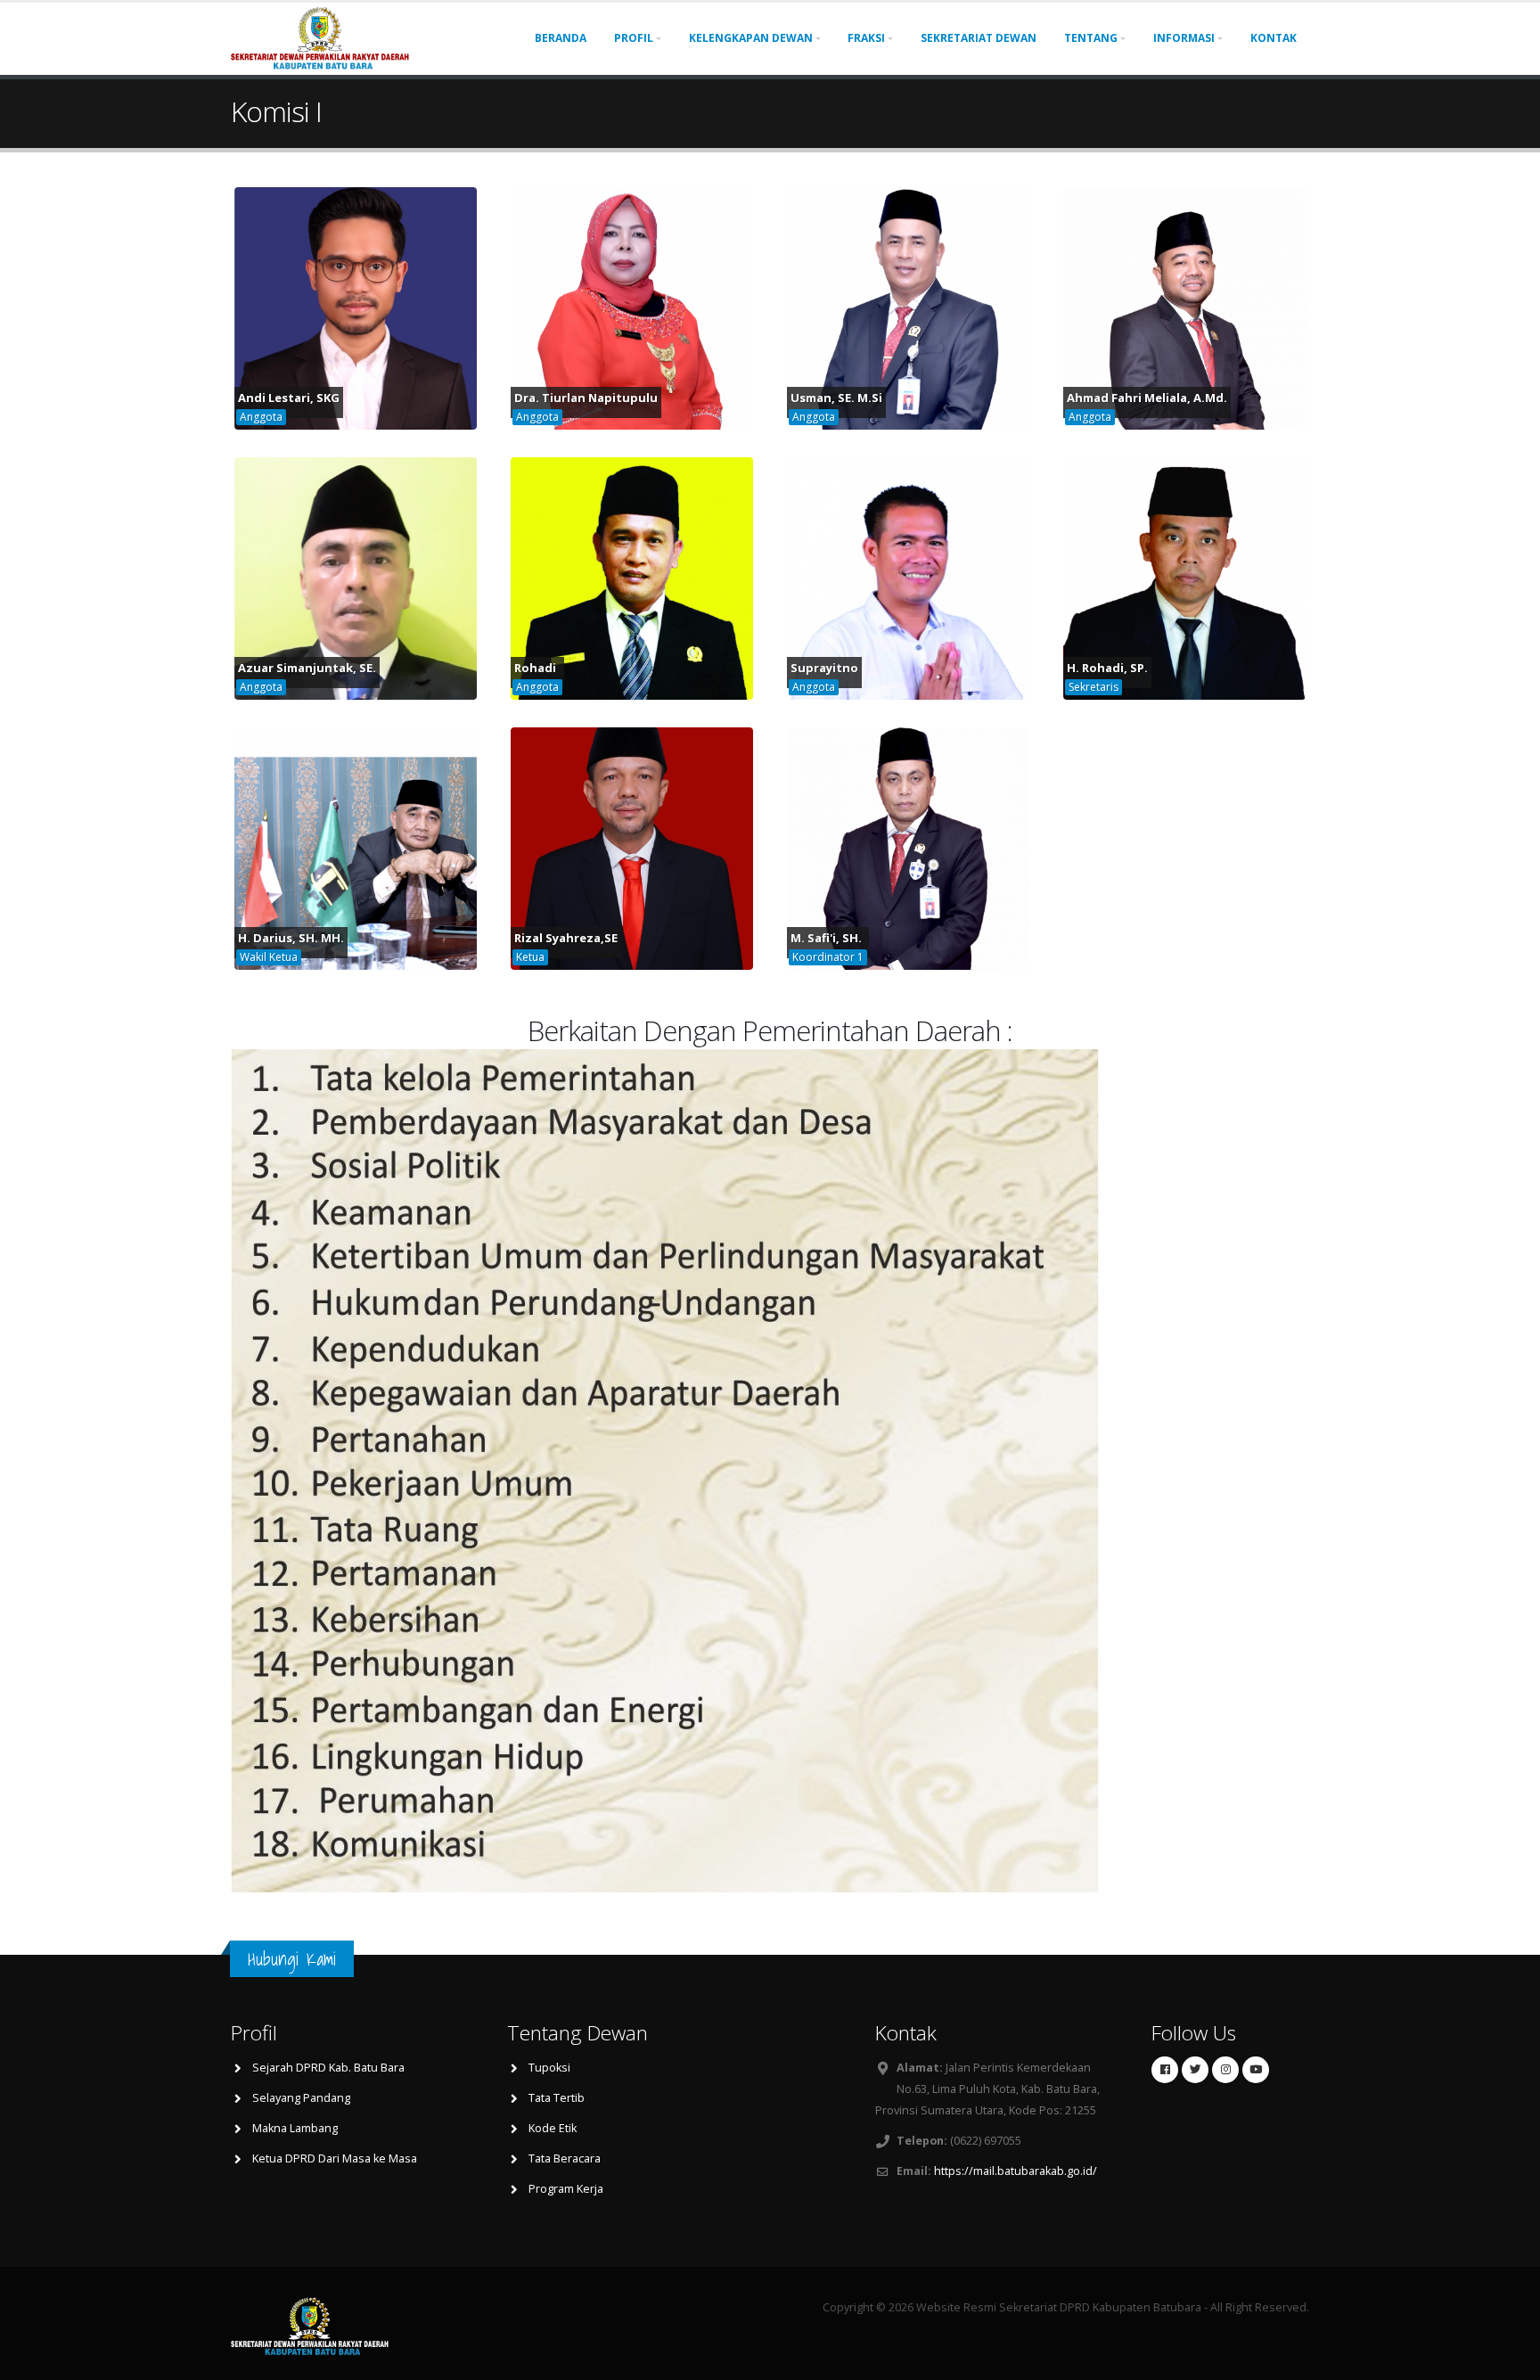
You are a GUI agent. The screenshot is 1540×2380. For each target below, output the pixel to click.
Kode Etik (553, 2128)
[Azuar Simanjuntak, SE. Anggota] (356, 577)
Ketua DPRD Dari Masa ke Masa (335, 2158)
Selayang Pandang (301, 2098)
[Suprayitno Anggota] (908, 577)
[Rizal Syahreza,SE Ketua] (632, 847)
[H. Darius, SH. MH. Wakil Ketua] (356, 847)
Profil (634, 38)
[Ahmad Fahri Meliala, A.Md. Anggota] (1184, 307)
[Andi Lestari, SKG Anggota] (356, 307)
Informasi (1184, 38)
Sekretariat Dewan (979, 38)
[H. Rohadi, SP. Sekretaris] (1184, 577)
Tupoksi (549, 2068)
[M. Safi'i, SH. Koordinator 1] (908, 847)
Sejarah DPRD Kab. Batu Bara (328, 2068)
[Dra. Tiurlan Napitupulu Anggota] (632, 307)
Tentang (1091, 38)
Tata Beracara (565, 2158)
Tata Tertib (557, 2098)
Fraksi (866, 38)
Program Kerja (566, 2189)
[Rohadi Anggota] (632, 577)
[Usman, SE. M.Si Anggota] (908, 307)
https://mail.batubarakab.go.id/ (1016, 2171)
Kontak (1274, 38)
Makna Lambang (295, 2128)
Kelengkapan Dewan (751, 38)
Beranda (561, 38)
